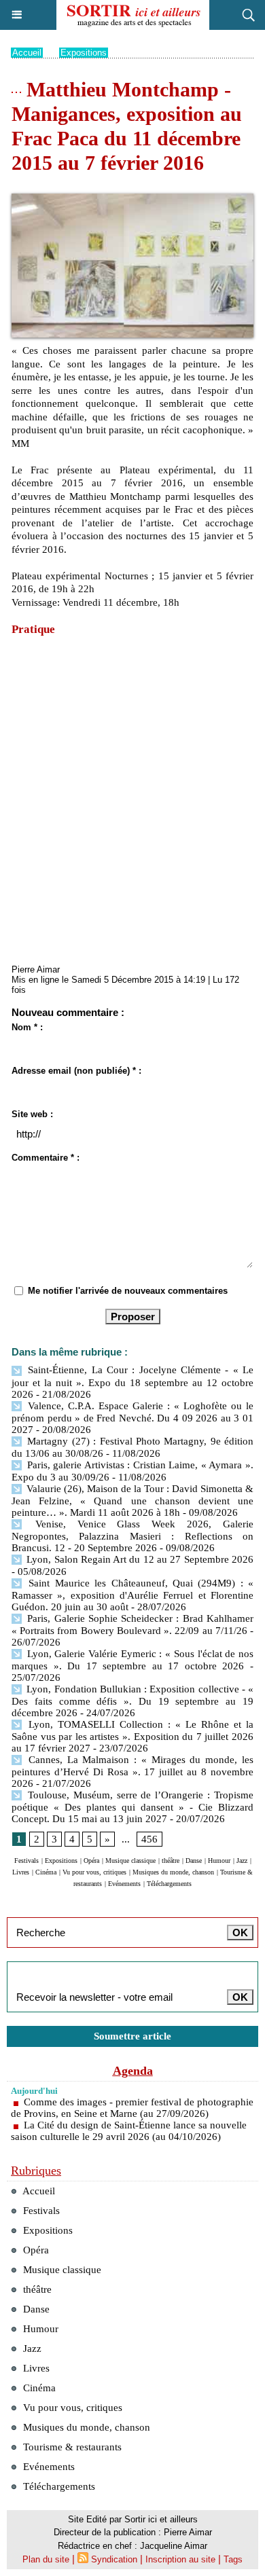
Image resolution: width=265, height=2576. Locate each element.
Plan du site (46, 2559)
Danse (194, 1861)
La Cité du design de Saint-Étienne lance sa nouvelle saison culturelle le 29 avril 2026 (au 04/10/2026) (129, 2131)
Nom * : (27, 1027)
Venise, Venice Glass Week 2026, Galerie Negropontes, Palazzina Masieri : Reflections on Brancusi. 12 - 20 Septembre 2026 (132, 1536)
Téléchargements (169, 1884)
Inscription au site (180, 2559)
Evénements (124, 1884)
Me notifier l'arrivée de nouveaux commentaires (128, 1291)
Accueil (27, 53)
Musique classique (130, 1861)
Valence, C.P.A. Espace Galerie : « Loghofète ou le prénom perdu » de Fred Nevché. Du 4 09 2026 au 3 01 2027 (132, 1418)
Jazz (242, 1861)
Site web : (32, 1114)
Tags (233, 2559)
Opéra (91, 1861)
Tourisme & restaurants (71, 2447)
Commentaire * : (46, 1158)
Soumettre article (132, 2036)
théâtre (171, 1861)
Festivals (26, 1861)
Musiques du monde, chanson (173, 1872)
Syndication (114, 2559)
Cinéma (46, 1872)
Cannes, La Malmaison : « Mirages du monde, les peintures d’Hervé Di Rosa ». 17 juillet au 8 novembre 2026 (132, 1772)
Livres (21, 1872)
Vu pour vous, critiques (94, 1872)
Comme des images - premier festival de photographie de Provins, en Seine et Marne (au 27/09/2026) (132, 2108)
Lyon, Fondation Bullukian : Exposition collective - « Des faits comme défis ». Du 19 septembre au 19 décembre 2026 (132, 1701)
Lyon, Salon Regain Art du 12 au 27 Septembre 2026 (139, 1559)
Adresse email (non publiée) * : (76, 1071)
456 (149, 1839)
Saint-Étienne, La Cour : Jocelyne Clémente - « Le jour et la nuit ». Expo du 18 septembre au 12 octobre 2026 (132, 1382)
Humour (219, 1861)
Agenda (133, 2071)
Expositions (84, 53)
